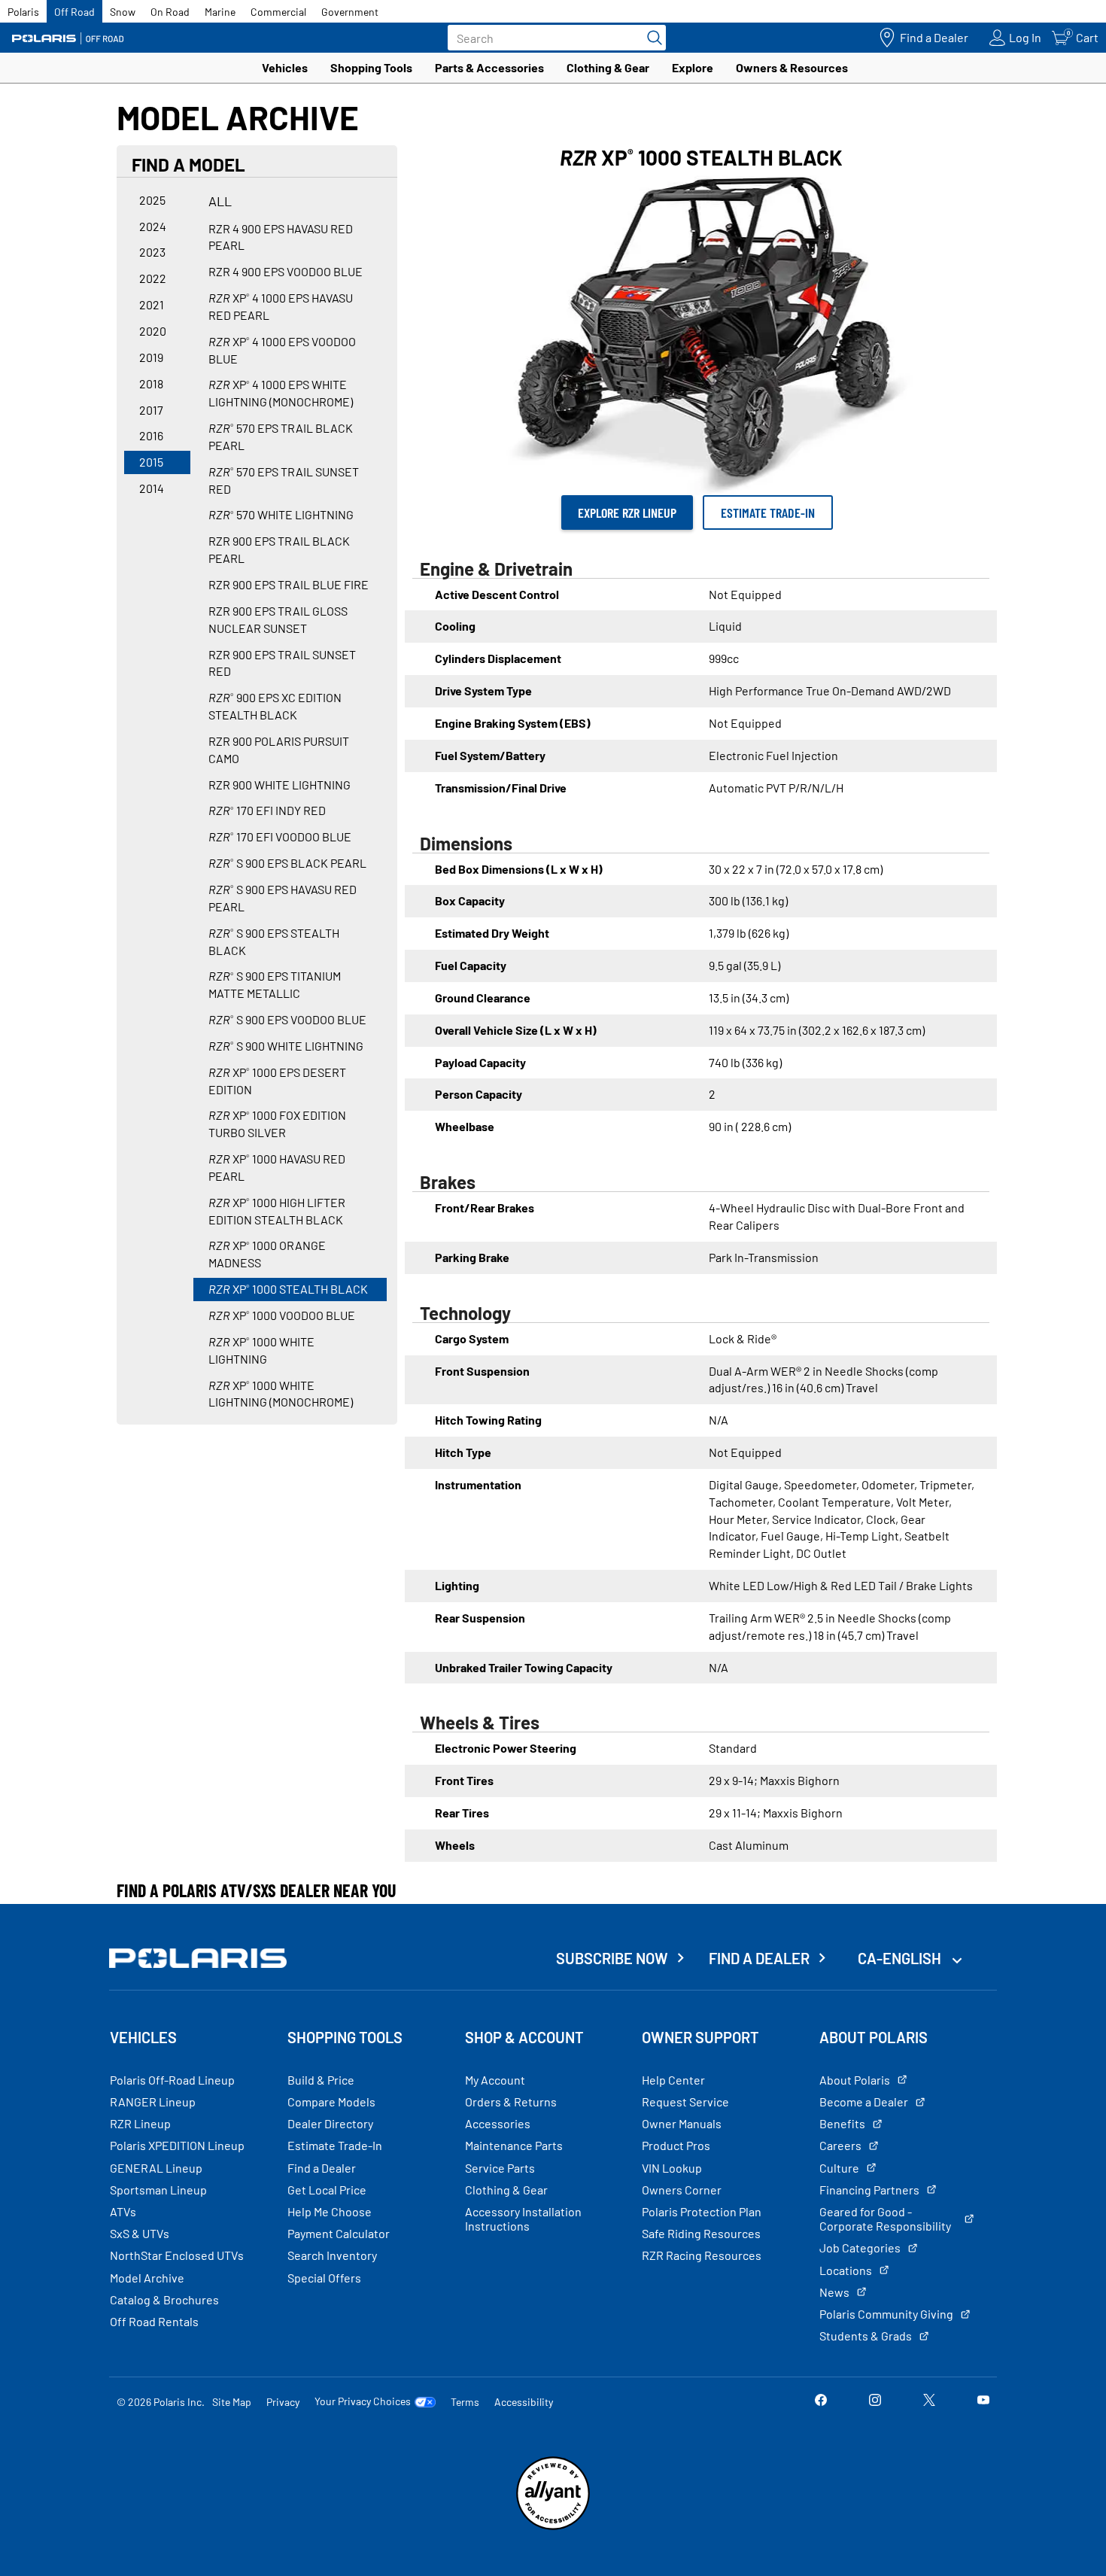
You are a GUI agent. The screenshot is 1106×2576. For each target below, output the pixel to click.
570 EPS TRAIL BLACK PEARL (281, 436)
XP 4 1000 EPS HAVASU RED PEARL (281, 306)
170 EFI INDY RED (267, 810)
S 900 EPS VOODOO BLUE (287, 1019)
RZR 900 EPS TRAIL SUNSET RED (282, 663)
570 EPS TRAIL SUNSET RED (284, 480)
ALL (220, 201)
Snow (123, 12)
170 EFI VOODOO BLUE (280, 836)
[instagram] (875, 2401)
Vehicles (285, 67)
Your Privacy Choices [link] (363, 2401)
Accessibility (524, 2402)
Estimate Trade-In (768, 512)
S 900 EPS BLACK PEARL (287, 863)
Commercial (278, 12)
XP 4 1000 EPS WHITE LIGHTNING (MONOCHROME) (281, 393)
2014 (152, 488)
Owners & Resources (792, 67)
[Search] (651, 38)
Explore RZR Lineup (627, 512)
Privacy (283, 2402)
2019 (151, 357)
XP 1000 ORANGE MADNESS (267, 1254)
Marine (220, 12)
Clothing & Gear (608, 67)
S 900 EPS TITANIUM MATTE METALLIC (275, 984)
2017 (151, 410)
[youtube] (983, 2401)
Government (350, 12)
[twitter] (929, 2401)
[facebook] (821, 2401)
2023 (152, 252)
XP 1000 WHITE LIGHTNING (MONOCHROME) (281, 1394)
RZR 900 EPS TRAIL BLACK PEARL (279, 549)
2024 (153, 226)
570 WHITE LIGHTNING (281, 514)
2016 (151, 435)
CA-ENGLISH (901, 1958)
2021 (152, 304)
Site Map (232, 2402)
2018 (151, 383)
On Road (170, 12)
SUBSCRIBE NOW (612, 1958)
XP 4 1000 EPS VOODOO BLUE (282, 350)
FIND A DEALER (759, 1958)
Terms (465, 2402)
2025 (152, 200)
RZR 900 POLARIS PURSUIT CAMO (279, 750)
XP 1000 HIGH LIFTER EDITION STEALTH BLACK (277, 1211)
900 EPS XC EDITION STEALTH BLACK (275, 706)
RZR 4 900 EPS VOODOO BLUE (286, 271)
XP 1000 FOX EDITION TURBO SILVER (277, 1124)
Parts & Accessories (489, 67)
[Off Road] (68, 38)
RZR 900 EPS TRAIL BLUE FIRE (289, 584)
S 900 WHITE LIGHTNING (286, 1046)
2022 (153, 278)
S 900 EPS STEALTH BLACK (274, 941)
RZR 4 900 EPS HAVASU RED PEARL (281, 237)
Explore (693, 67)
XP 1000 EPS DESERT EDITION (277, 1081)
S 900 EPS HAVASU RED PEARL (283, 898)
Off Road (74, 12)
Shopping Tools (371, 67)
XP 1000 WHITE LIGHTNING (261, 1350)
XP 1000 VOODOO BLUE (282, 1315)
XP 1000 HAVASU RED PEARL (277, 1167)
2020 (153, 331)
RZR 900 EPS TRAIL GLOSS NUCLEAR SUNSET (278, 619)
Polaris (23, 12)
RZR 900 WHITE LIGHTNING (280, 785)
